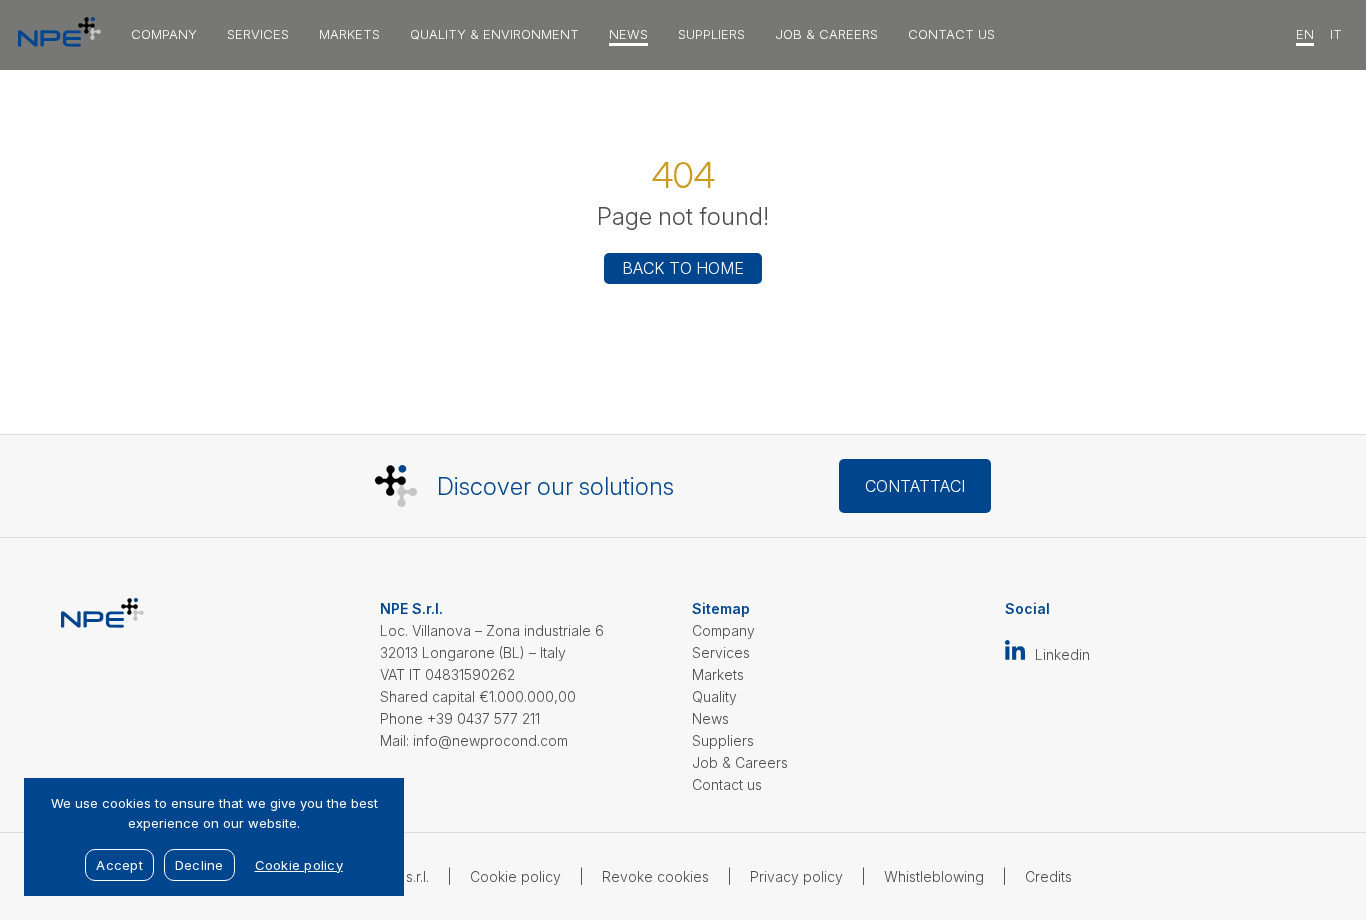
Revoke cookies (655, 876)
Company (164, 34)
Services (258, 34)
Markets (349, 34)
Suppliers (711, 34)
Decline (199, 865)
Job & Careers (826, 34)
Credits (1048, 876)
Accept (119, 865)
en (1305, 34)
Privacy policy (796, 876)
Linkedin (1062, 654)
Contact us (951, 34)
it (1336, 34)
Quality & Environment (494, 34)
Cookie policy (515, 876)
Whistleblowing (934, 876)
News (628, 34)
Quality (714, 696)
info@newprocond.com (490, 740)
